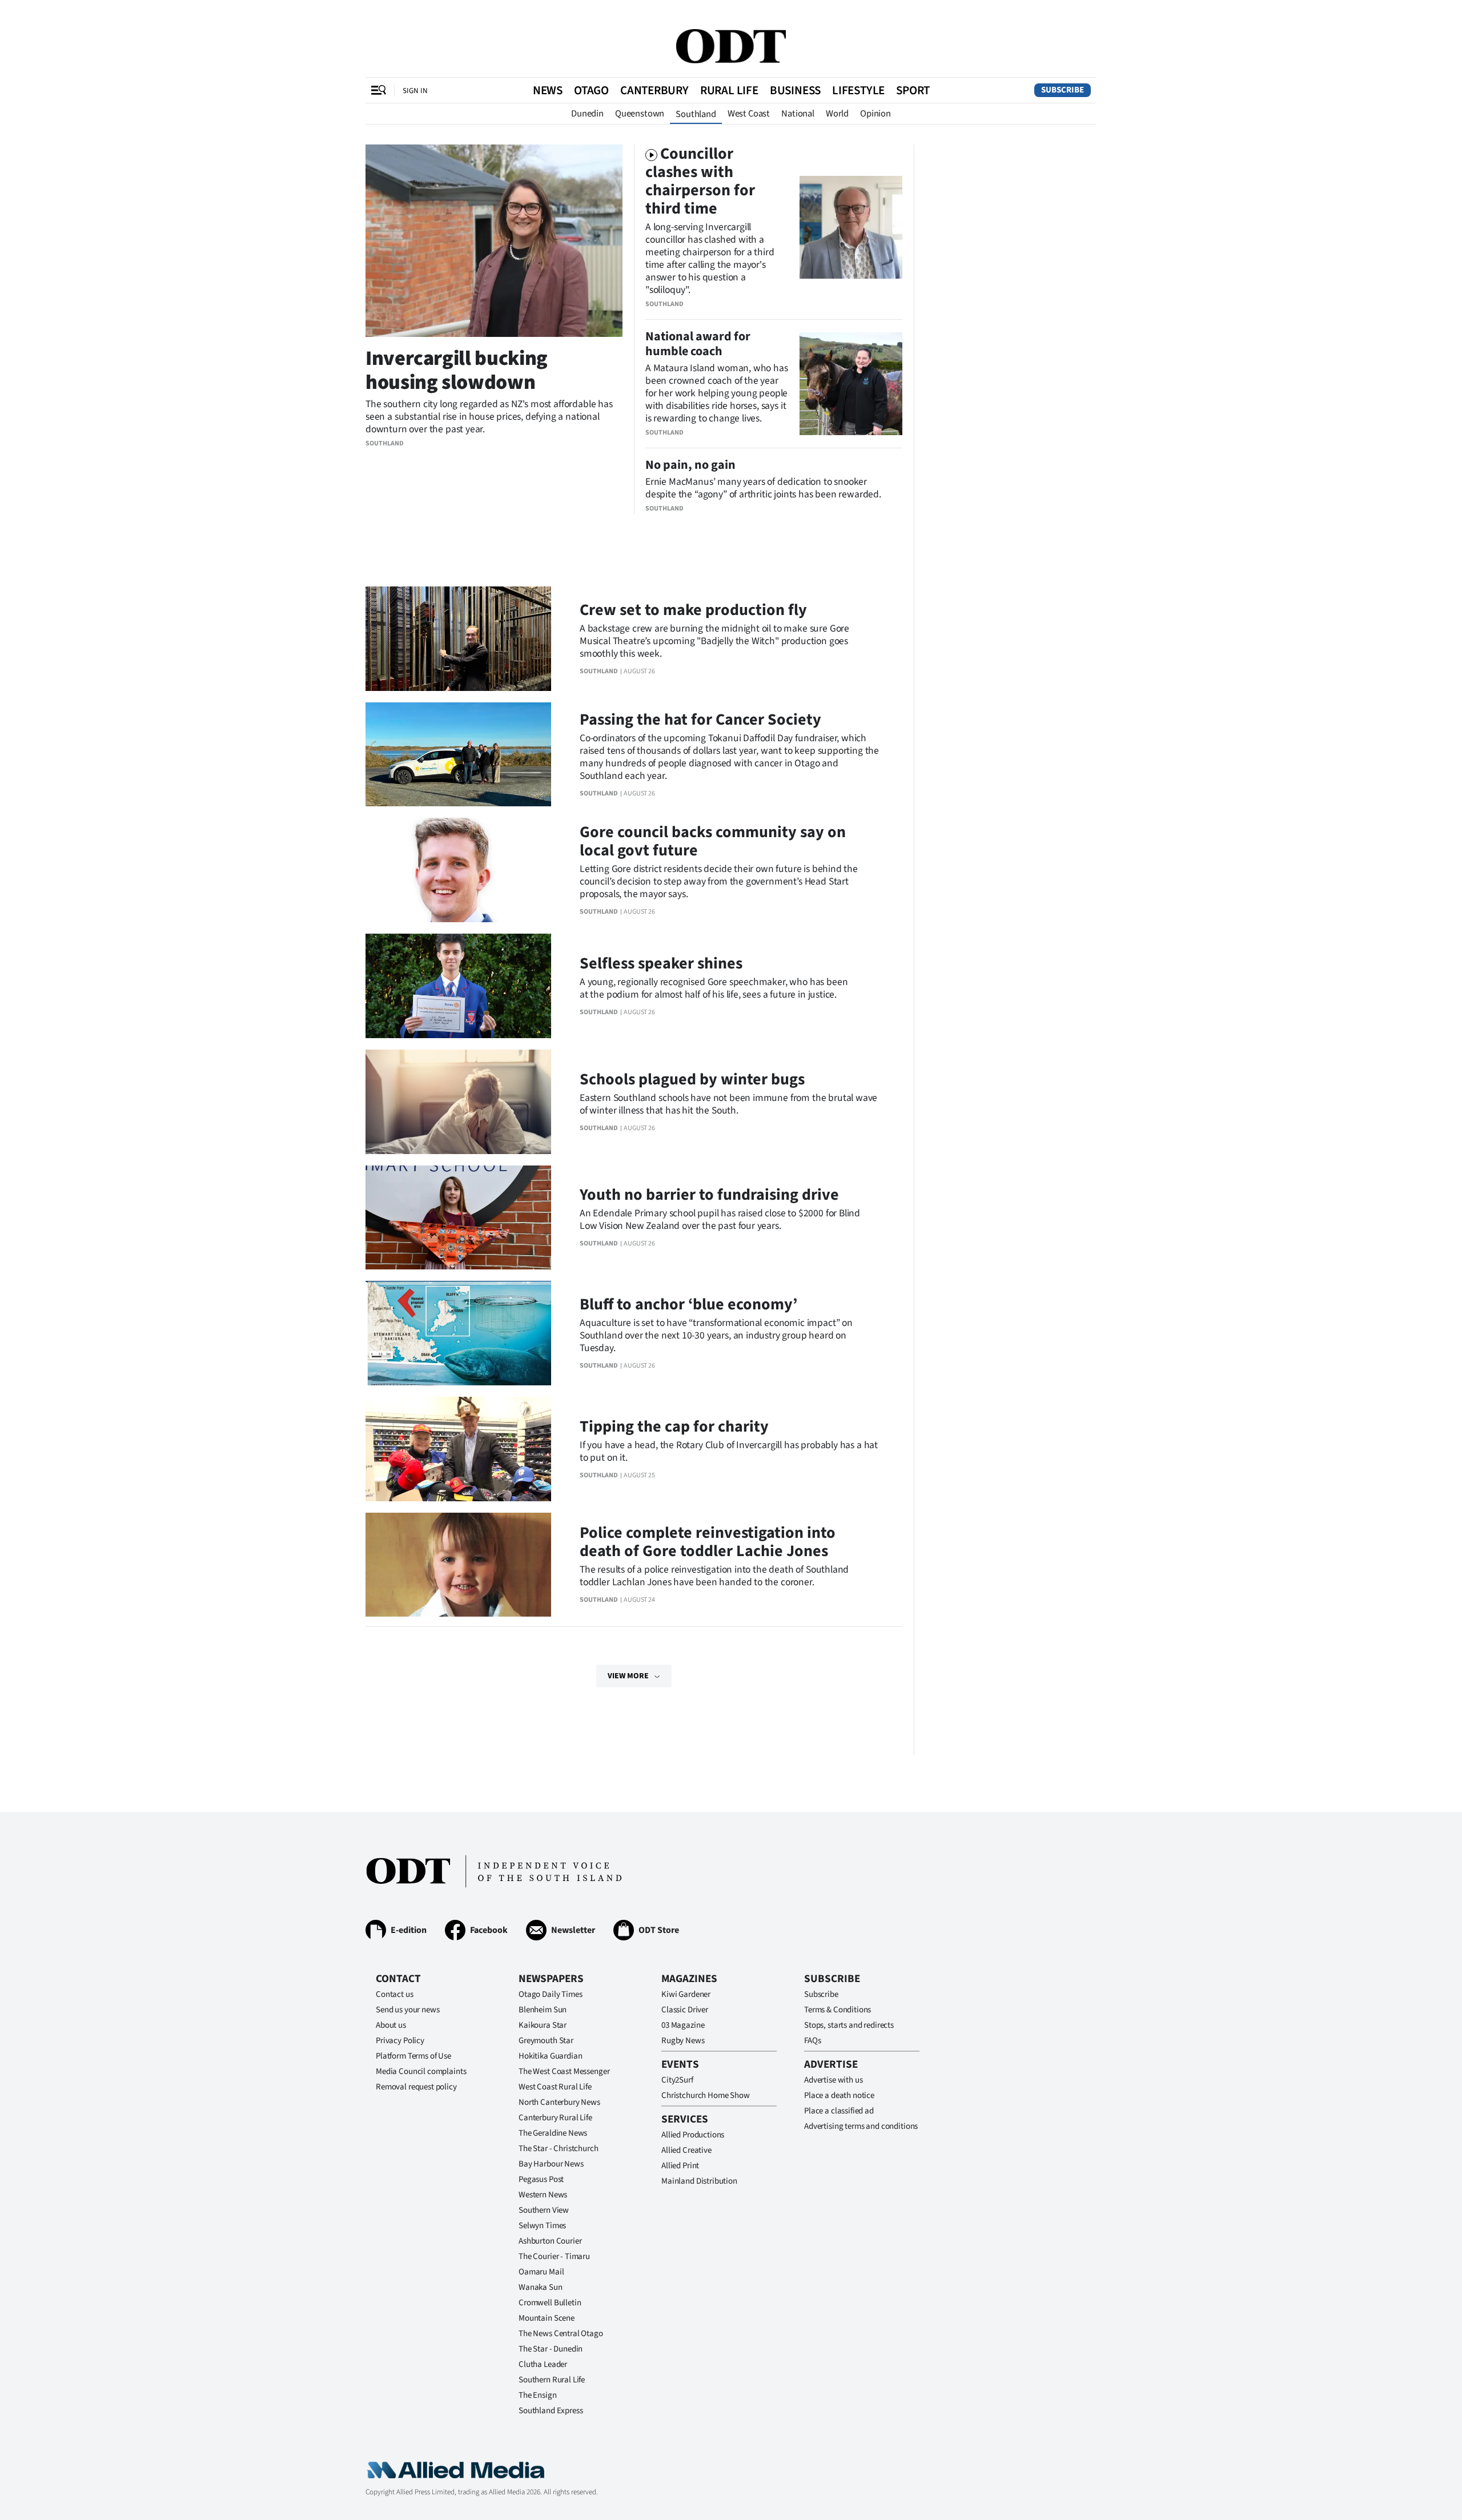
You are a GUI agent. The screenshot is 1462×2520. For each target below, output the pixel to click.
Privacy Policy (400, 2041)
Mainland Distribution (699, 2181)
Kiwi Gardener (686, 1994)
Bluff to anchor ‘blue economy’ (688, 1304)
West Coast (749, 114)
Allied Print (680, 2166)
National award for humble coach (698, 344)
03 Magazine (683, 2025)
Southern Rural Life (552, 2380)
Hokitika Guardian (550, 2056)
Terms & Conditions (838, 2010)
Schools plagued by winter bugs (692, 1079)
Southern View (544, 2210)
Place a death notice (839, 2095)
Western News (543, 2195)
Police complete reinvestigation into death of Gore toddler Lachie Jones (708, 1542)
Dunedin (587, 114)
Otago (591, 90)
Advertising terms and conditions (861, 2126)
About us (391, 2025)
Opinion (875, 114)
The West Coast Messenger (564, 2071)
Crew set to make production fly (693, 610)
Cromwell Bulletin (550, 2303)
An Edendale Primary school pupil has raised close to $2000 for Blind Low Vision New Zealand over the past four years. (720, 1219)
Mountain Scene (547, 2318)
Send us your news (407, 2010)
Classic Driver (685, 2010)
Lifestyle (858, 90)
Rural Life (729, 90)
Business (795, 90)
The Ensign (538, 2395)
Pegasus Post (541, 2179)
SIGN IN (415, 91)
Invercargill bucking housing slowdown (457, 370)
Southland (696, 114)
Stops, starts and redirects (849, 2025)
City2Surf (677, 2080)
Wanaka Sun (541, 2287)
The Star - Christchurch (559, 2149)
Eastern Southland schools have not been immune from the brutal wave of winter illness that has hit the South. (728, 1104)
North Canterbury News (559, 2102)
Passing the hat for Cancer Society (700, 720)
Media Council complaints (421, 2071)
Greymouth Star (546, 2041)
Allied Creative (686, 2150)
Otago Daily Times (550, 1994)
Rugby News (683, 2041)
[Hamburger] (379, 90)
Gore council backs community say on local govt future (713, 841)
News (548, 90)
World (837, 114)
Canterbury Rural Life (555, 2118)
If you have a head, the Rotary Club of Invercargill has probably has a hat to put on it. (729, 1451)
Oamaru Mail (541, 2272)
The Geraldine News (553, 2133)
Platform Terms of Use (413, 2056)
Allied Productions (693, 2135)
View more (628, 1676)
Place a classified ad (839, 2111)
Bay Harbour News (551, 2164)
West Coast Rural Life (555, 2087)
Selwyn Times (542, 2226)
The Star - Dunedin (551, 2349)
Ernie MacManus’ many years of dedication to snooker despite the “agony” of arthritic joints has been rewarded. (763, 488)
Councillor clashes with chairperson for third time (700, 181)
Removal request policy (416, 2087)
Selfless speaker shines (661, 963)
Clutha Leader (543, 2364)
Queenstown (640, 114)
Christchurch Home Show (706, 2095)
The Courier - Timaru (554, 2256)
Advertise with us (833, 2080)
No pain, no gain (690, 465)
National (798, 114)
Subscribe (1063, 90)
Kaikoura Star (543, 2025)
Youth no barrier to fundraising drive (709, 1195)
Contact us (395, 1994)
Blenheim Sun (543, 2010)
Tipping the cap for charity (674, 1426)
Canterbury (654, 90)
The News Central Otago (561, 2334)
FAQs (812, 2041)
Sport (913, 90)
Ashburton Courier (550, 2241)
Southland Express (551, 2411)
